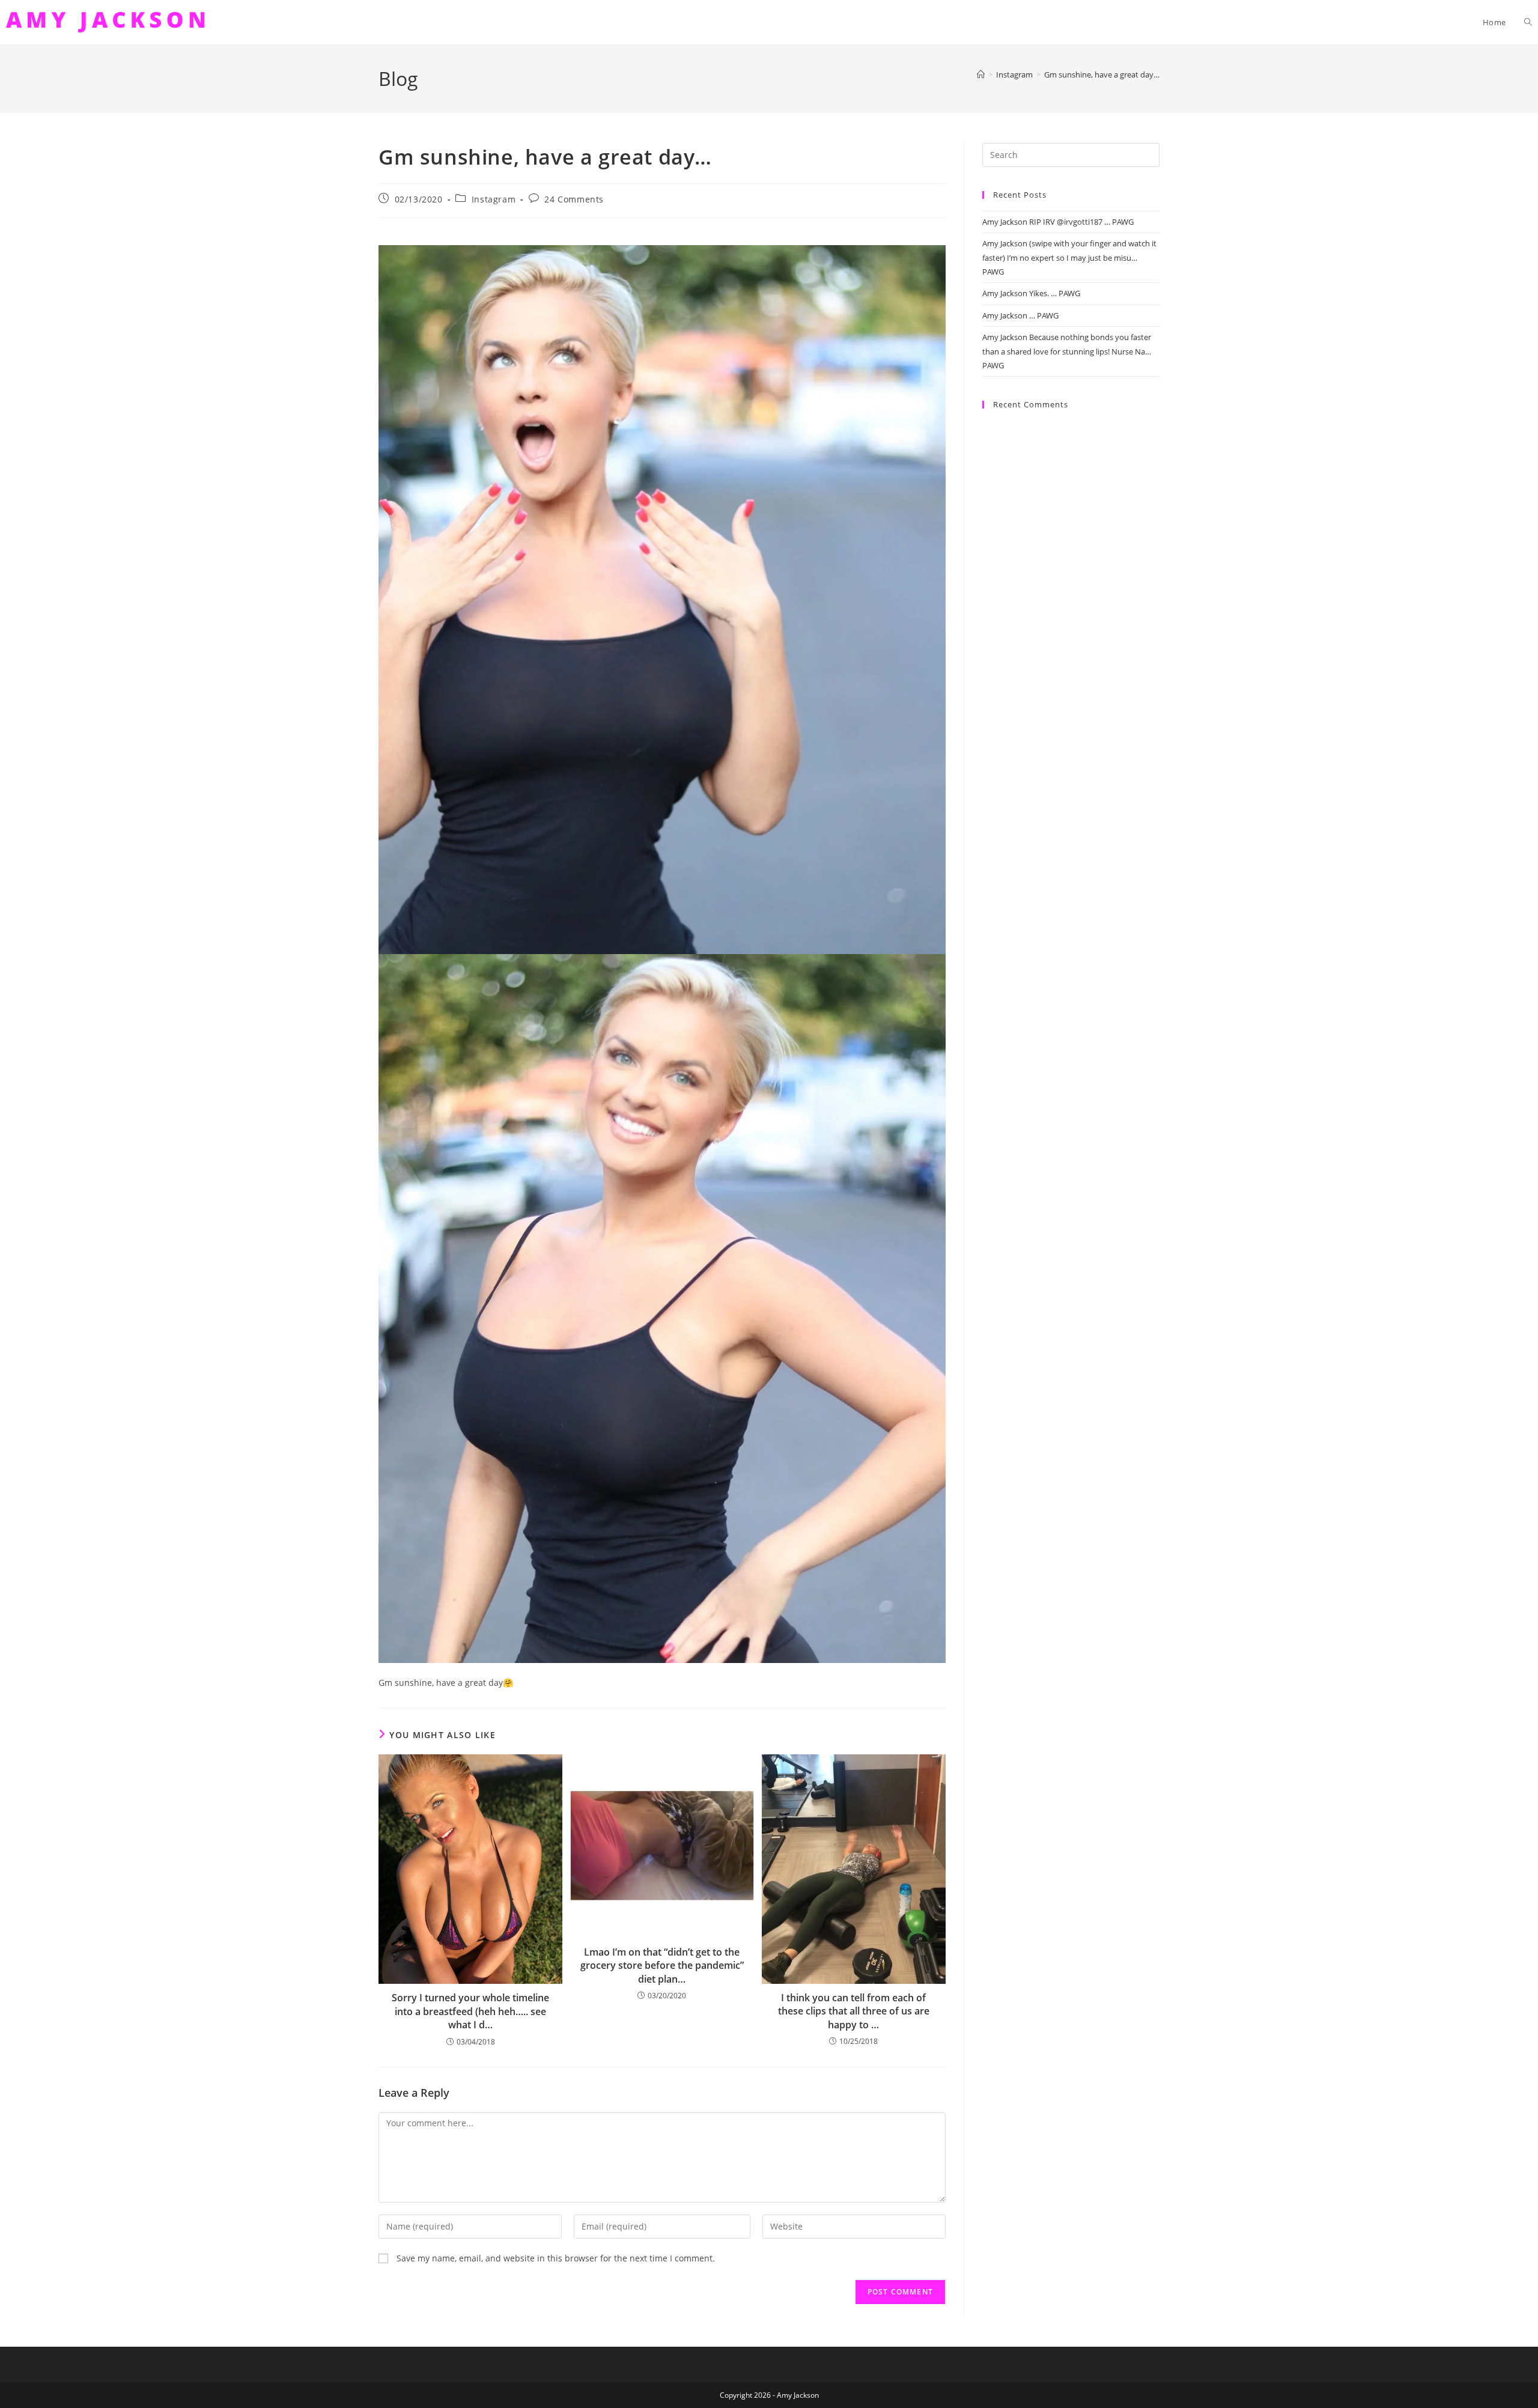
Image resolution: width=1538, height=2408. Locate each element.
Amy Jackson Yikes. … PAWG (1031, 293)
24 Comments (574, 199)
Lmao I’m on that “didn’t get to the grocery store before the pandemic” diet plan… (662, 1966)
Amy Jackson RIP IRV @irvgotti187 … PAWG (1058, 222)
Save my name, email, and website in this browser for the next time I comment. (556, 2258)
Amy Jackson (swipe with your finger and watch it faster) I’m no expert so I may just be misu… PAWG (1069, 257)
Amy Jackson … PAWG (1020, 315)
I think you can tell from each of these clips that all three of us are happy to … (854, 2011)
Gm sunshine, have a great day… (1102, 74)
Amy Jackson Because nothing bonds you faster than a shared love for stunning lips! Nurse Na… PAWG (1067, 351)
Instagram (494, 199)
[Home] (981, 74)
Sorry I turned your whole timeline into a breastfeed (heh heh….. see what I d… (470, 2011)
